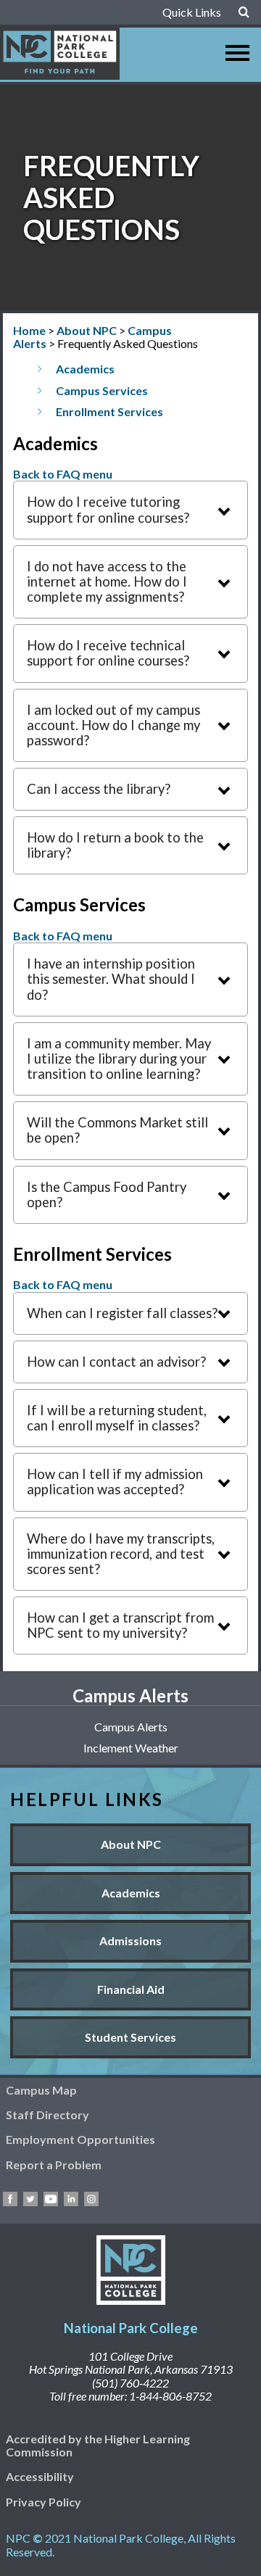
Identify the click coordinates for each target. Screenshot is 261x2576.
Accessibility (40, 2476)
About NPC (87, 330)
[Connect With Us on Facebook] (10, 2202)
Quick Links (192, 12)
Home (29, 330)
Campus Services (102, 390)
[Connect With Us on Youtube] (51, 2202)
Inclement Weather (131, 1748)
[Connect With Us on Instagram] (91, 2202)
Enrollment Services (109, 411)
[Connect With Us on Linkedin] (71, 2202)
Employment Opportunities (80, 2139)
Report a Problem (54, 2165)
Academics (85, 369)
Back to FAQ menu (63, 474)
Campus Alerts (131, 1727)
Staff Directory (47, 2115)
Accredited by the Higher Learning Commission (98, 2445)
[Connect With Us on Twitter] (30, 2202)
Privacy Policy (43, 2502)
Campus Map (41, 2090)
